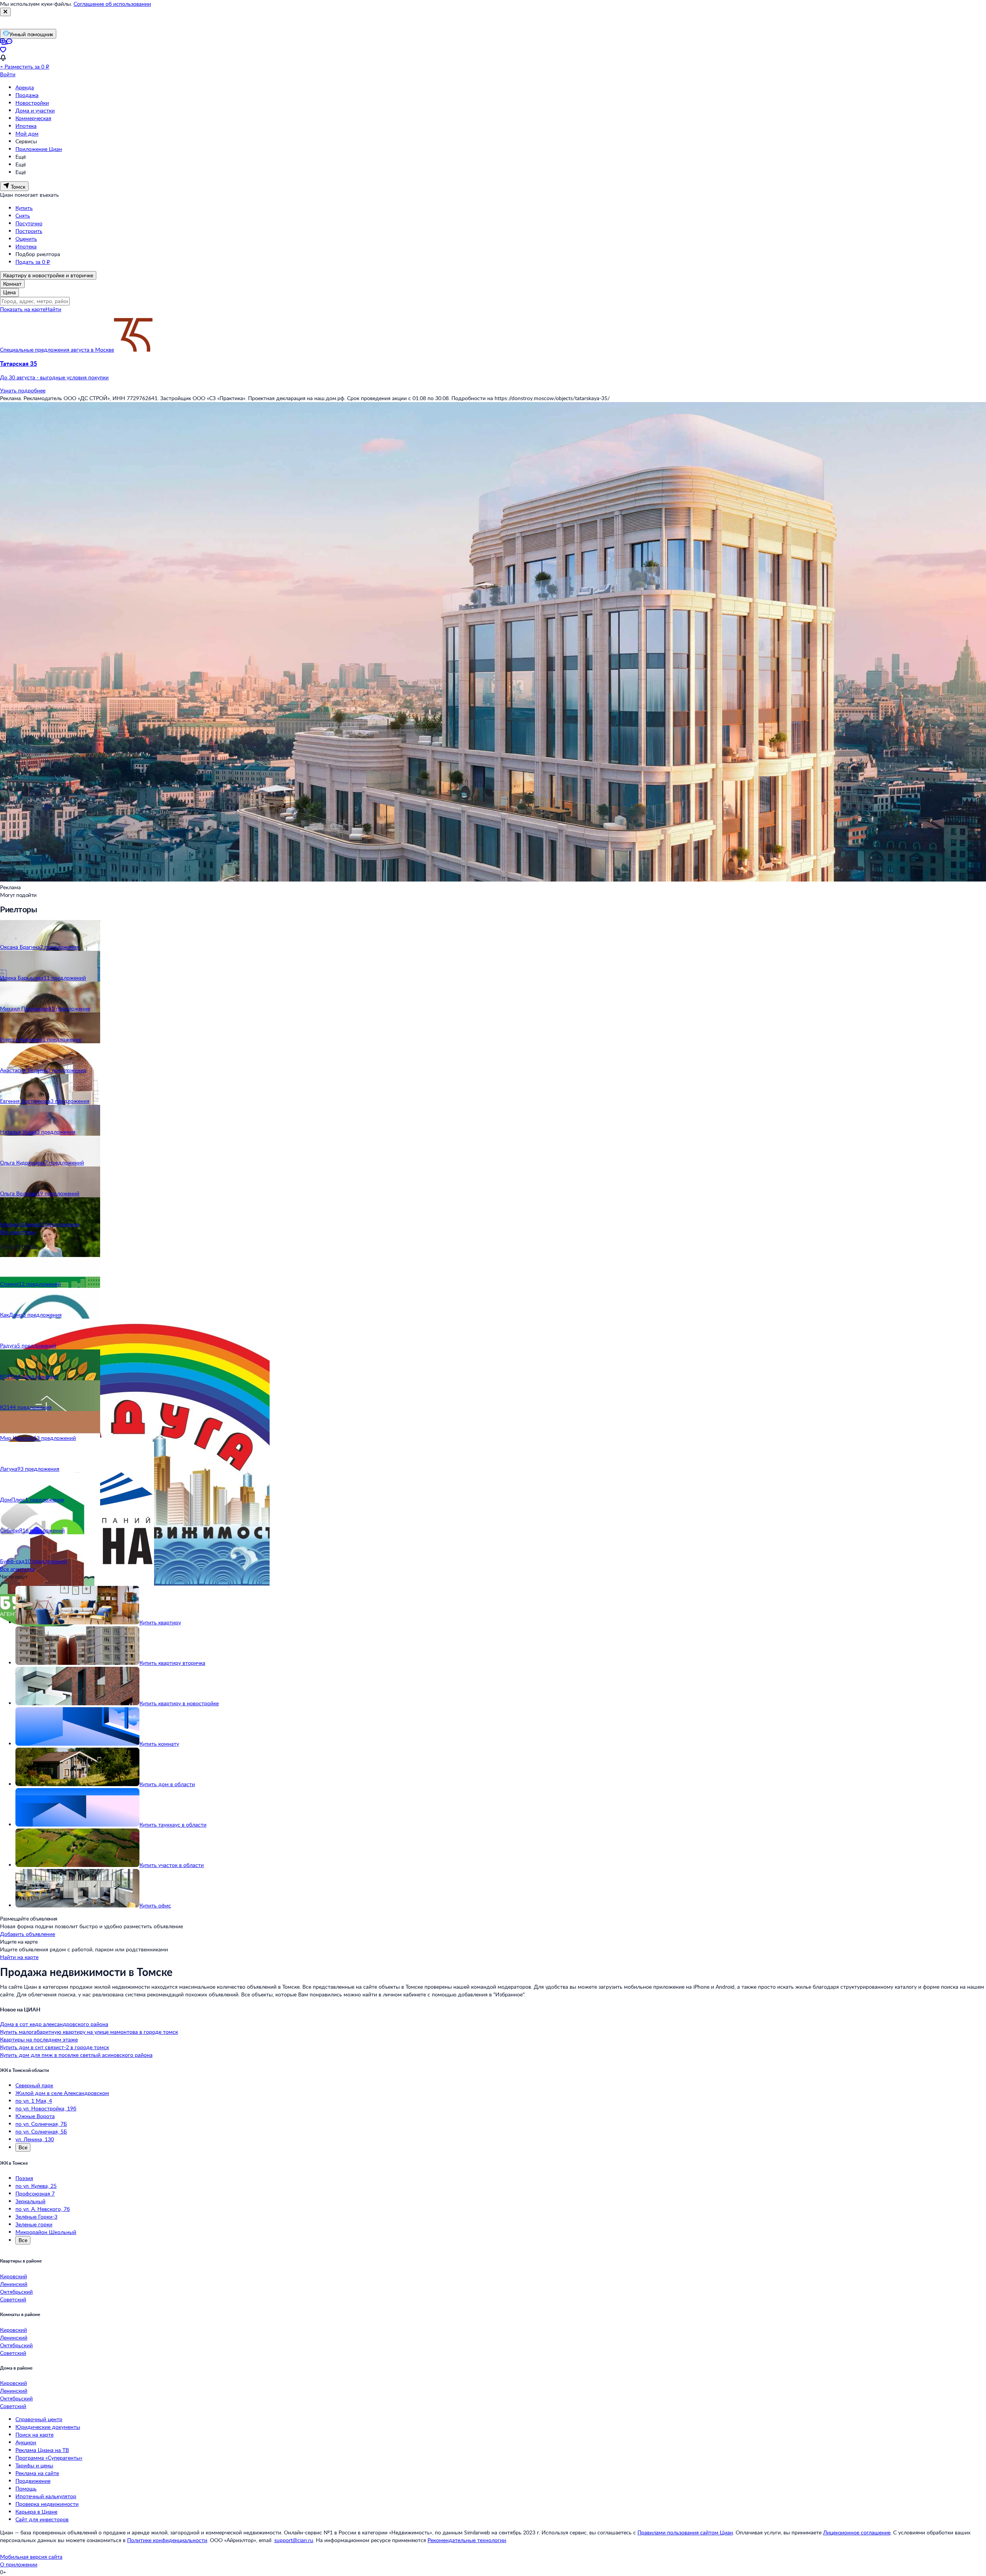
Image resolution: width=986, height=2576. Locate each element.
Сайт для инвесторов (42, 2519)
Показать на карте (23, 309)
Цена (9, 292)
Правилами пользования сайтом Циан (685, 2532)
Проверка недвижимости (47, 2504)
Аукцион (26, 2442)
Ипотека (26, 126)
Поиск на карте (34, 2434)
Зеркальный (30, 2201)
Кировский (13, 2276)
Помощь (26, 2488)
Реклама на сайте (37, 2473)
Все (23, 2147)
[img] (133, 349)
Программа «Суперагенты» (49, 2458)
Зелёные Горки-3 (36, 2216)
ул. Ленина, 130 (35, 2139)
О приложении (19, 2564)
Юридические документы (48, 2427)
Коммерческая (33, 118)
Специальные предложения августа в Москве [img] (57, 349)
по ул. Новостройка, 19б (46, 2108)
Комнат (12, 284)
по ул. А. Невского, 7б (43, 2209)
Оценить (26, 239)
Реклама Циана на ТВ (42, 2450)
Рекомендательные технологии (467, 2540)
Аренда (25, 87)
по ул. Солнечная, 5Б (41, 2131)
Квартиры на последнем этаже (39, 2039)
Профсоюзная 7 (35, 2193)
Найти (53, 309)
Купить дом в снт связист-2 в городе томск (54, 2047)
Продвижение (33, 2481)
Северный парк (34, 2085)
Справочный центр (39, 2419)
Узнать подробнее (23, 390)
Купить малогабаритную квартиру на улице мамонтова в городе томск (89, 2032)
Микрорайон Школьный (46, 2232)
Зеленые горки (34, 2224)
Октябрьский (16, 2292)
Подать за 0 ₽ (33, 262)
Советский (13, 2299)
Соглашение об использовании (112, 4)
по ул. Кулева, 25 (36, 2186)
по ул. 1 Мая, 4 (34, 2101)
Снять (23, 215)
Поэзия (24, 2178)
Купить (24, 208)
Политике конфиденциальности (167, 2540)
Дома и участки (35, 110)
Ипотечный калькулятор (46, 2496)
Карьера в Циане (36, 2511)
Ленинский (14, 2284)
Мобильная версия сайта (31, 2557)
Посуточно (29, 223)
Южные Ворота (35, 2116)
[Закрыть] (5, 12)
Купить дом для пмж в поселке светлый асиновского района (76, 2055)
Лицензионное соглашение (857, 2532)
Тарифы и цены (34, 2465)
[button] (493, 370)
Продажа (27, 95)
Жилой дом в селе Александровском (62, 2093)
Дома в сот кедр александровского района (54, 2024)
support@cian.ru (294, 2540)
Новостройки (32, 103)
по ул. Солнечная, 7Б (41, 2124)
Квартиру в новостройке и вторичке (48, 275)
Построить (29, 231)
